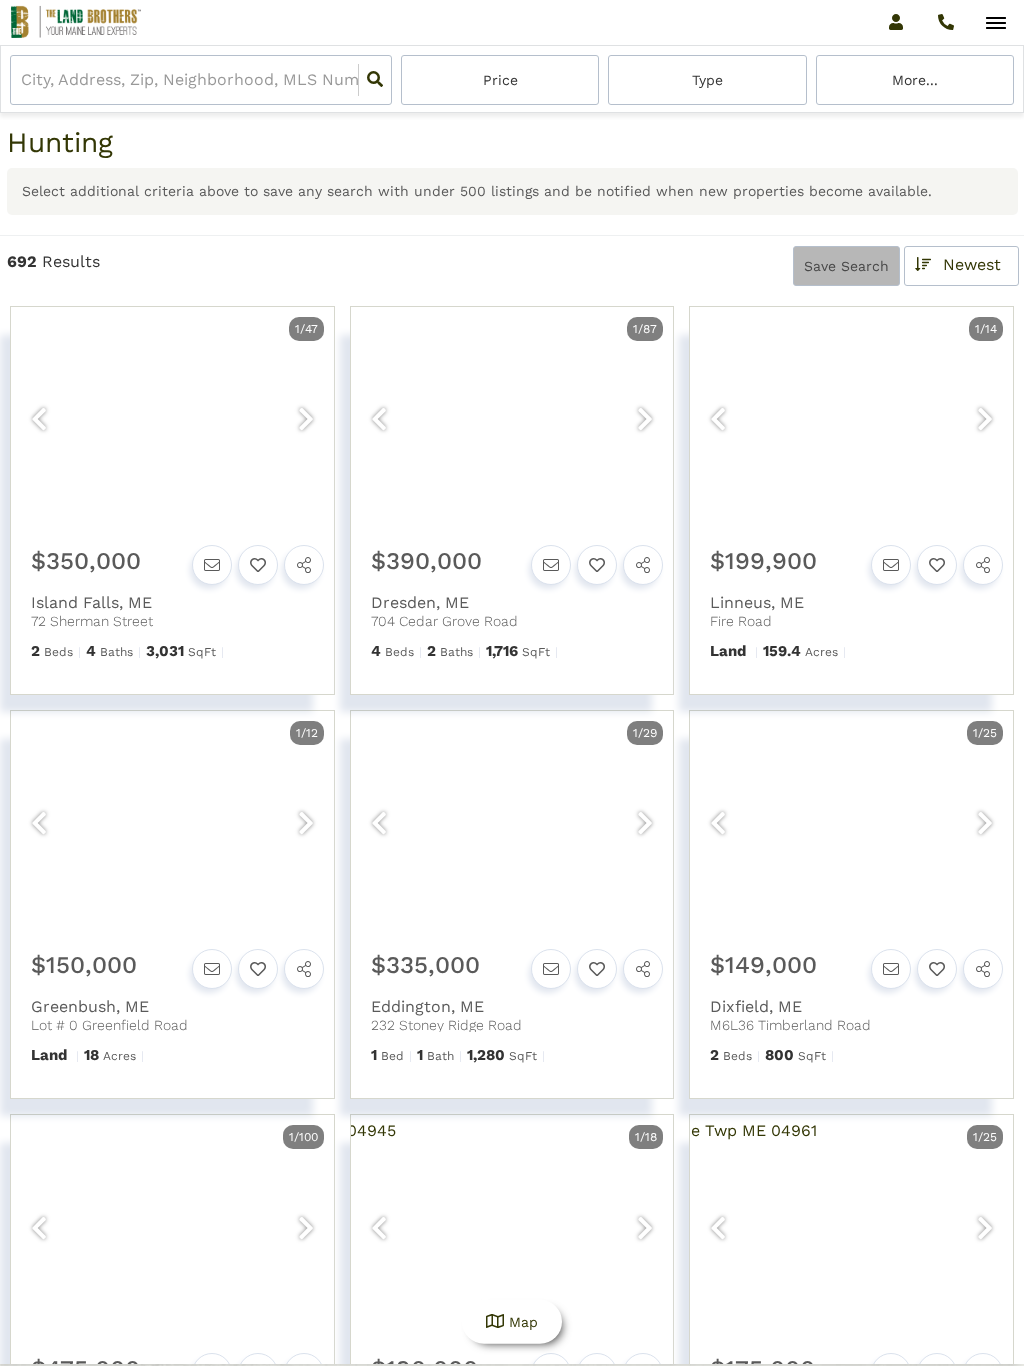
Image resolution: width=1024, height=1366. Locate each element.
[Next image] (306, 421)
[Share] (304, 565)
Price (500, 80)
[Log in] (895, 22)
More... (915, 80)
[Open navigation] (995, 23)
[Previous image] (39, 421)
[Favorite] (258, 565)
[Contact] (212, 565)
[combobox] (23, 80)
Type (707, 80)
